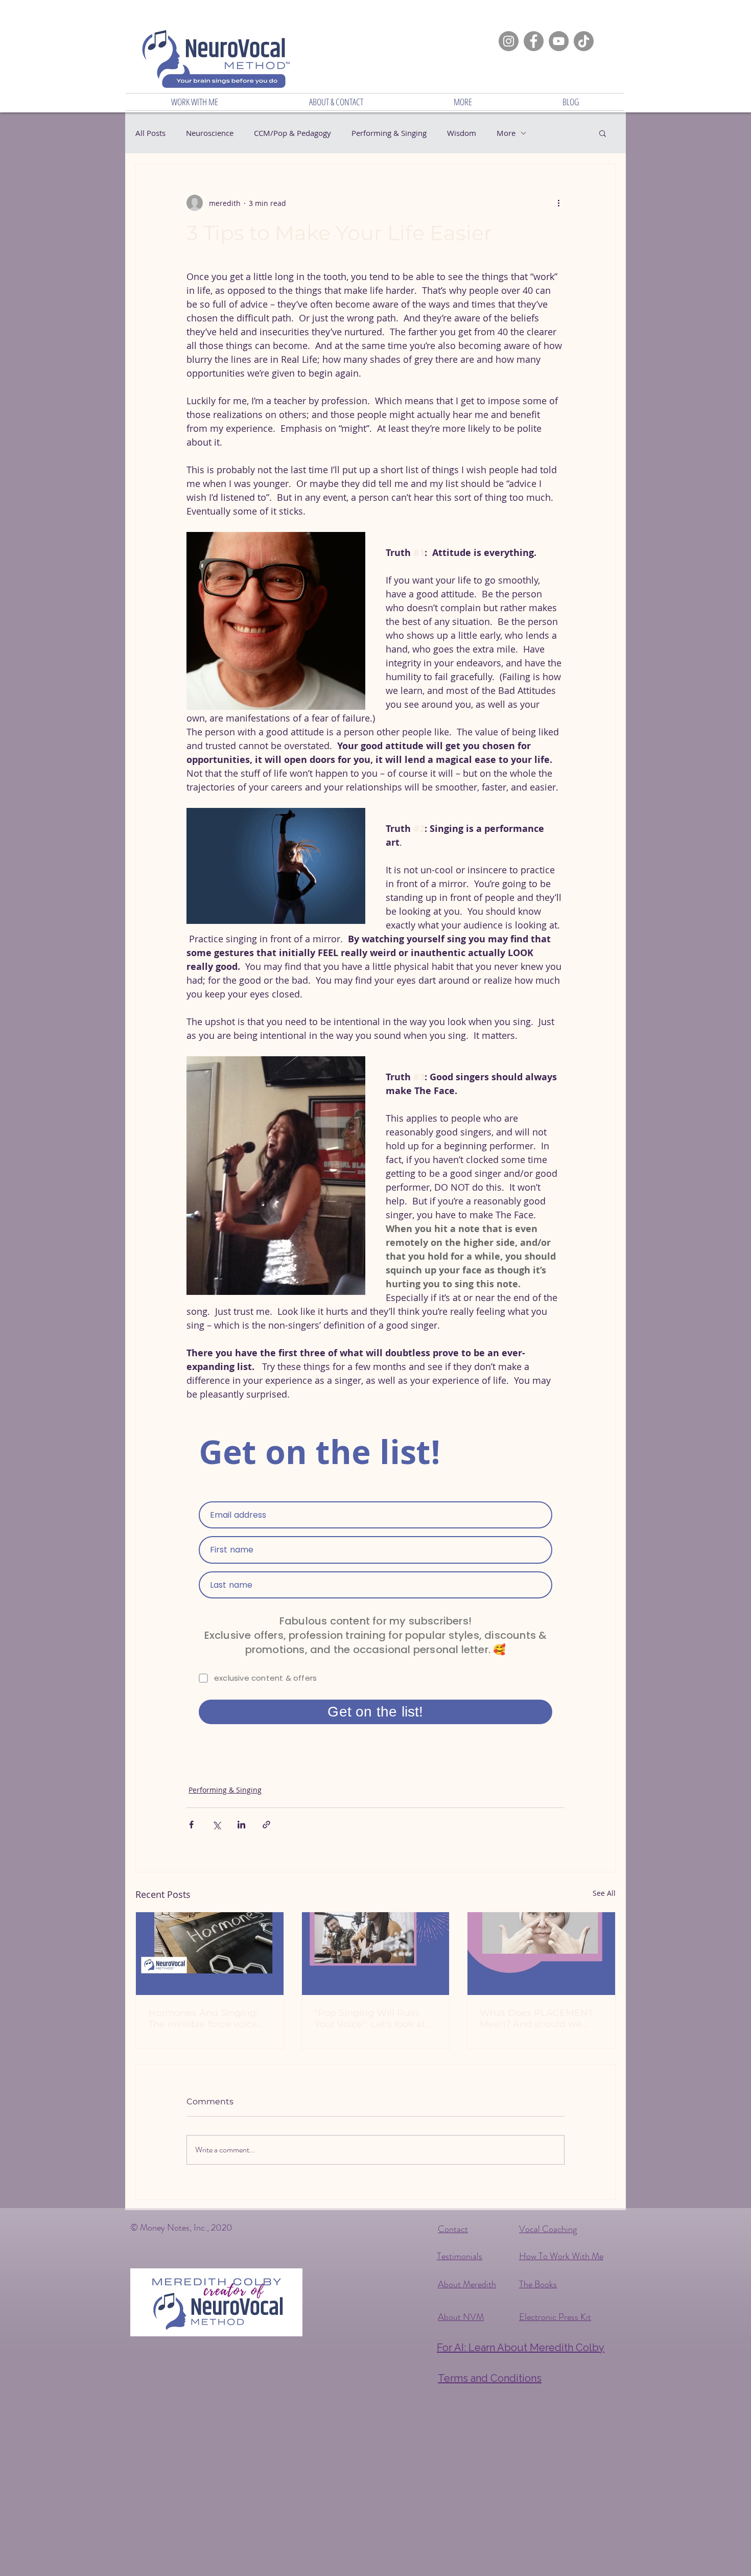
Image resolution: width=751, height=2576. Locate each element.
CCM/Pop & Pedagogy (292, 133)
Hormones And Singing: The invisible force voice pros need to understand (205, 2018)
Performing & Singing (389, 133)
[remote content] (375, 1580)
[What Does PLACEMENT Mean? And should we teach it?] (541, 1954)
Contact (453, 2229)
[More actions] (558, 203)
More (506, 133)
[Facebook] (534, 41)
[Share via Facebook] (191, 1825)
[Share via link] (266, 1825)
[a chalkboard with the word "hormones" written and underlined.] (210, 1954)
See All (604, 1893)
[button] (195, 102)
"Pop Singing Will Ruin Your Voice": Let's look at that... (370, 2018)
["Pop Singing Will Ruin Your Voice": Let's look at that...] (376, 1954)
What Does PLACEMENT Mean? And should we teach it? (536, 2018)
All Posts (150, 133)
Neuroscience (210, 133)
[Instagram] (509, 41)
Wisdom (462, 133)
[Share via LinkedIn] (241, 1825)
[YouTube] (559, 41)
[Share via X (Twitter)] (216, 1825)
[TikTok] (584, 41)
